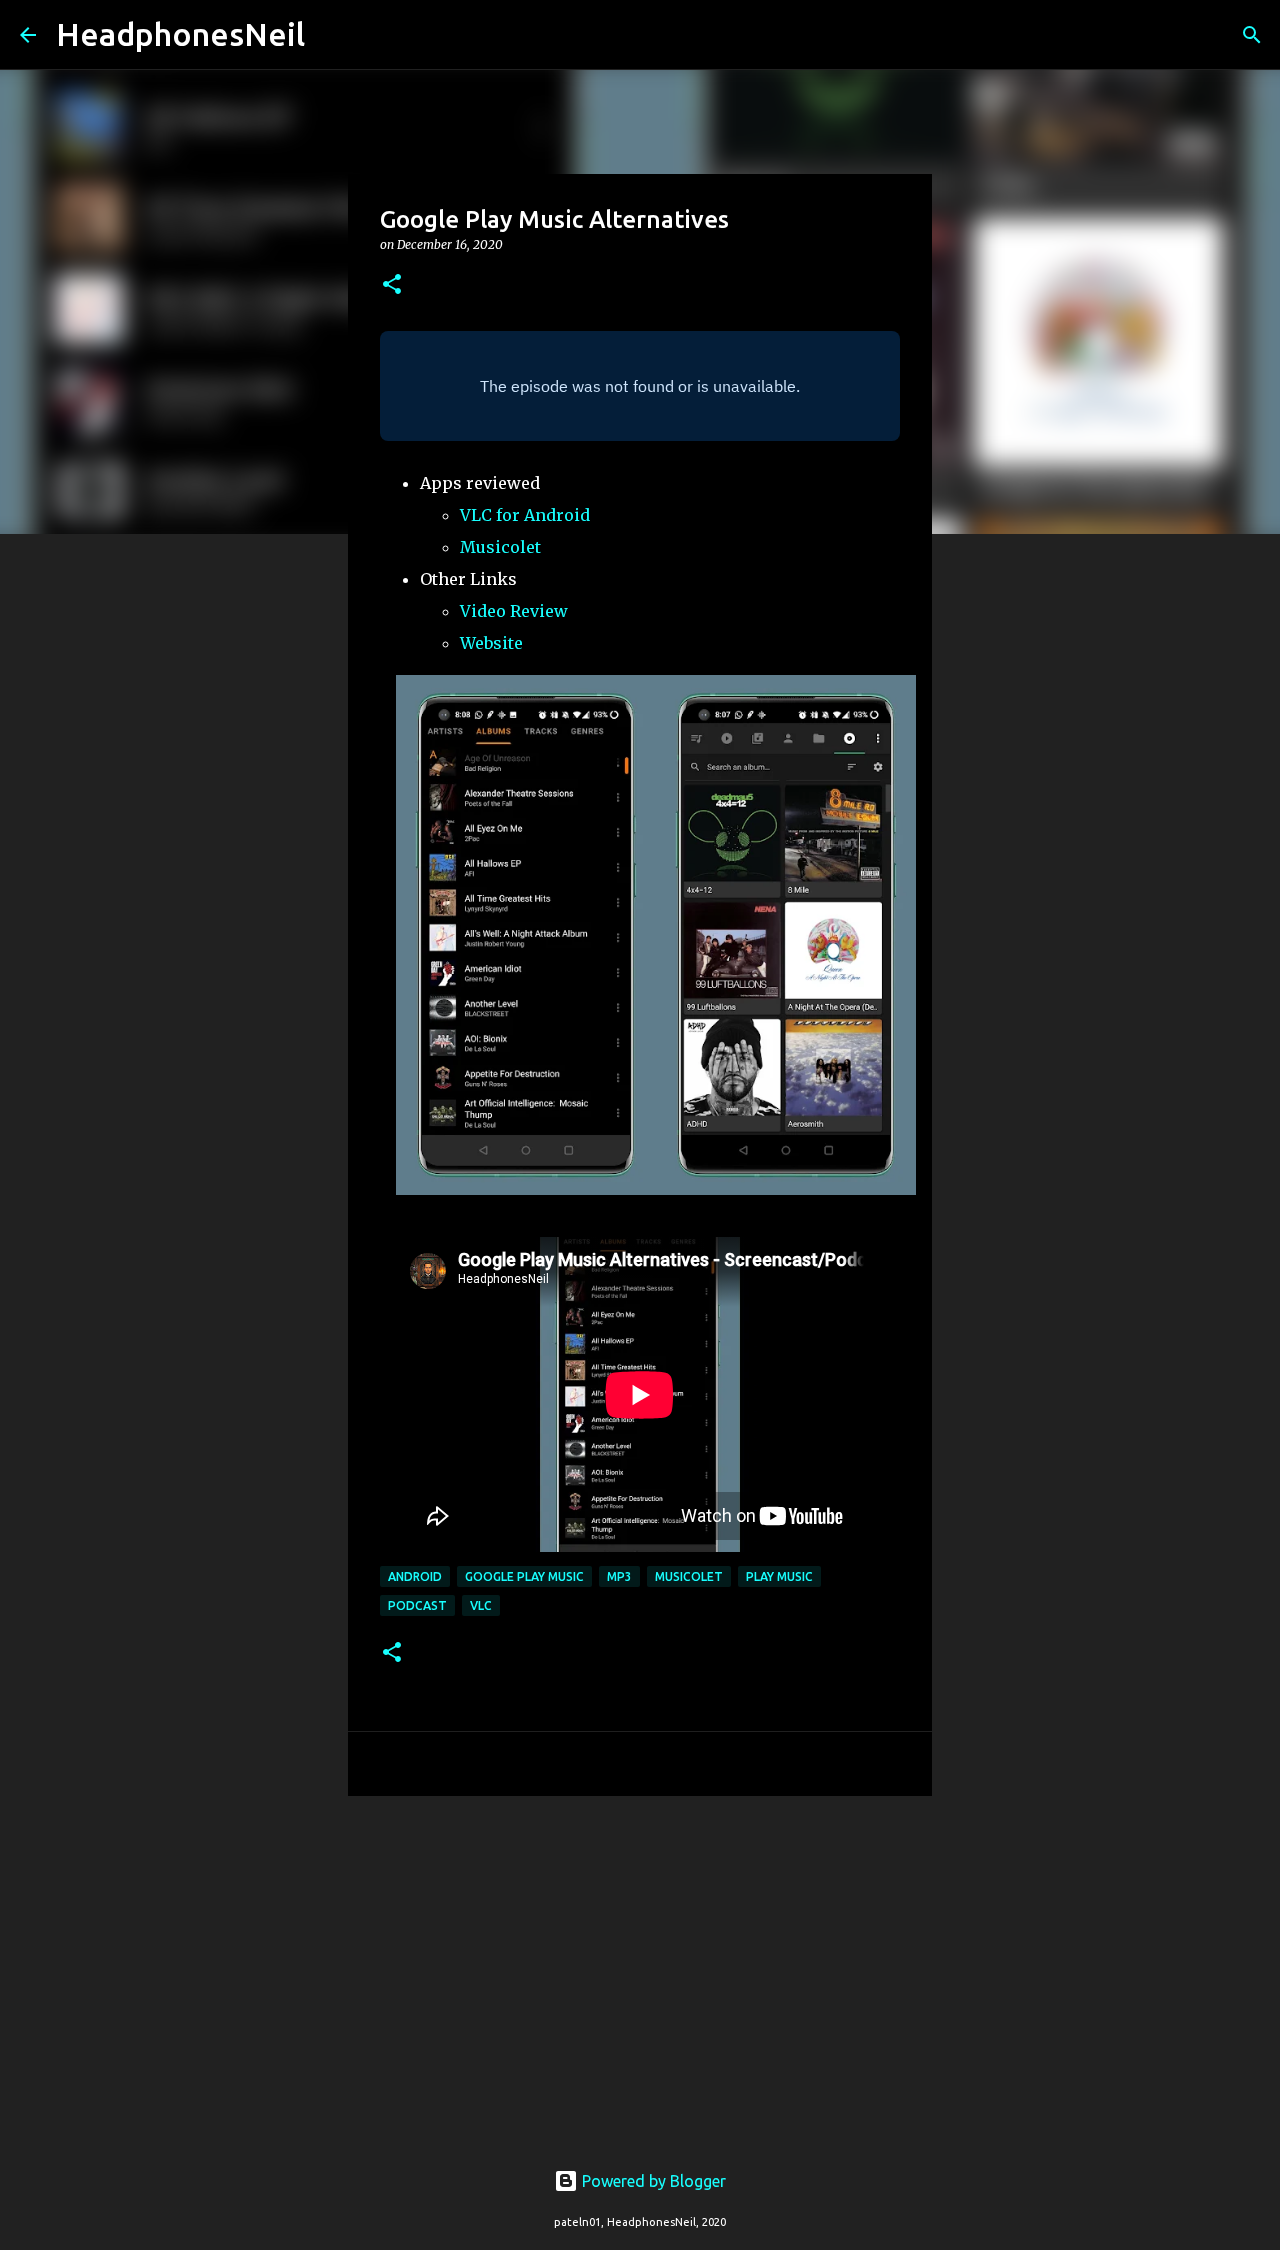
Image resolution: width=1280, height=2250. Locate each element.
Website (491, 643)
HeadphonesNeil (180, 34)
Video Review (514, 611)
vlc (481, 1605)
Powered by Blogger (652, 2181)
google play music (524, 1576)
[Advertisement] (640, 1966)
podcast (417, 1605)
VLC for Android (525, 515)
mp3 (619, 1576)
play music (779, 1576)
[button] (392, 285)
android (415, 1576)
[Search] (333, 35)
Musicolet (500, 547)
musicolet (689, 1576)
